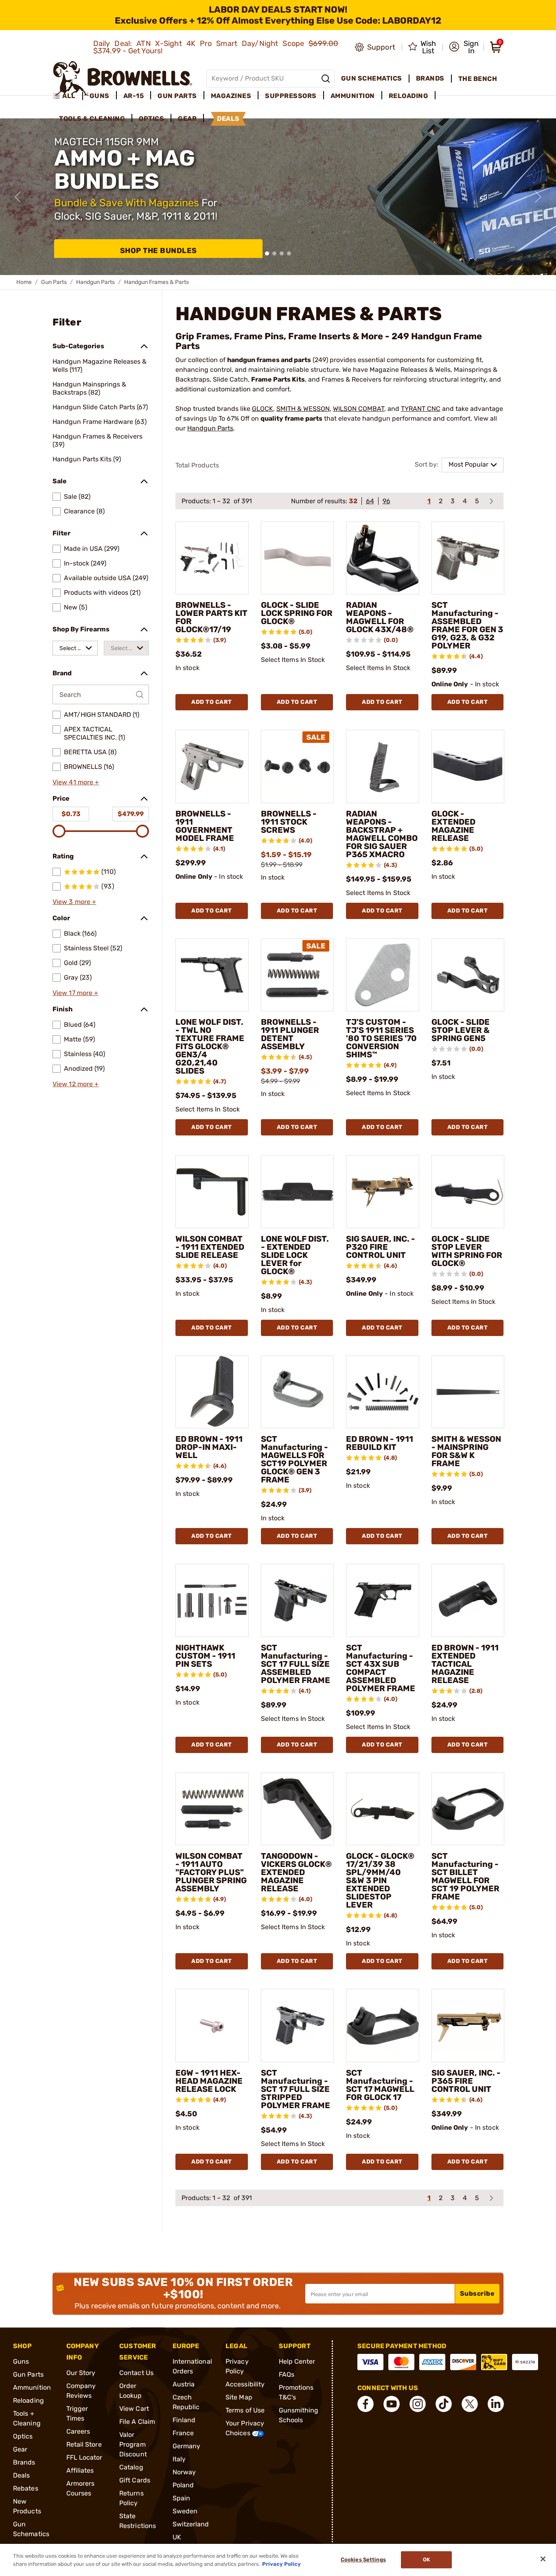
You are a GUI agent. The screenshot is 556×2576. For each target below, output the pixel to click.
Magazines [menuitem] (231, 96)
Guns (21, 2361)
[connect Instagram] (418, 2404)
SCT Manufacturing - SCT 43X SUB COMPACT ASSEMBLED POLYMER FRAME (381, 1668)
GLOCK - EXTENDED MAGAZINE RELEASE (453, 826)
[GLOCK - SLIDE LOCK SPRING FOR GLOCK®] (298, 558)
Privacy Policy (281, 2564)
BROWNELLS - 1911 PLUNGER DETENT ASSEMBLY (290, 1034)
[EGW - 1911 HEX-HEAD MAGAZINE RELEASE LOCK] (212, 2026)
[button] (464, 47)
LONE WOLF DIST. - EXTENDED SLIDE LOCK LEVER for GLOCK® (295, 1255)
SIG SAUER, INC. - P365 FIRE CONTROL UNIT (466, 2081)
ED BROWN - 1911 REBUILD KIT (380, 1443)
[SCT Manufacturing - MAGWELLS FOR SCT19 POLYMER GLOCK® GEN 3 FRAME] (298, 1392)
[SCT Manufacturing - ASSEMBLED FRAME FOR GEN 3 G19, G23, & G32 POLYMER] (468, 558)
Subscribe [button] (477, 2293)
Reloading (28, 2400)
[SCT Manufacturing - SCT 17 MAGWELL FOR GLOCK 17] (383, 2026)
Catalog (131, 2467)
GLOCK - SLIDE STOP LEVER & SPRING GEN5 (461, 1030)
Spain (182, 2498)
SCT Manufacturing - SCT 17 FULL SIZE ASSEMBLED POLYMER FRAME (296, 1664)
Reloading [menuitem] (409, 96)
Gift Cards (135, 2480)
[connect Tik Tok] (444, 2404)
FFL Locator (84, 2457)
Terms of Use (245, 2410)
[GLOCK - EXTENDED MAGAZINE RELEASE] (468, 766)
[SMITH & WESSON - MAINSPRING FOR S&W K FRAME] (468, 1392)
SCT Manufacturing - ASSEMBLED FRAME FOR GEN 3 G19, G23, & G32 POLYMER (467, 625)
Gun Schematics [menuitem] (372, 78)
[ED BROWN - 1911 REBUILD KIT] (383, 1392)
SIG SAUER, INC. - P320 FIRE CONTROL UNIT (381, 1247)
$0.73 (71, 814)
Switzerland (191, 2524)
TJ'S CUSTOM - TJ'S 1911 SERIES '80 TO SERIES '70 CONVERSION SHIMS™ (381, 1038)
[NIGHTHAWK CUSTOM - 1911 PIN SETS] (212, 1600)
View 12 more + (76, 1084)
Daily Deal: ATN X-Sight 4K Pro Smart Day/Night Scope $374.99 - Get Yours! (216, 47)
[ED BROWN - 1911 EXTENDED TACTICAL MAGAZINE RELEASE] (468, 1600)
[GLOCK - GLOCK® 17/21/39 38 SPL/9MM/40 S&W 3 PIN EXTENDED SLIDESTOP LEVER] (383, 1809)
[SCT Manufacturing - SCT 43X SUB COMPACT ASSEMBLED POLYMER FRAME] (383, 1600)
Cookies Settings (363, 2560)
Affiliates (80, 2470)
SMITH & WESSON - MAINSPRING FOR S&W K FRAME (466, 1451)
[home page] (123, 78)
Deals (22, 2475)
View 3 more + (74, 902)
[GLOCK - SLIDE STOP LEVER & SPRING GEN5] (468, 975)
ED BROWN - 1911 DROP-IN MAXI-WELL (209, 1447)
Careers (78, 2431)
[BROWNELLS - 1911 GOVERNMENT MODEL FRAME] (212, 766)
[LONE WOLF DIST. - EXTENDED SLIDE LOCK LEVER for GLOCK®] (298, 1192)
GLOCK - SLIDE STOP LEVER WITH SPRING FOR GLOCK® (467, 1251)
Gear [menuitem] (187, 119)
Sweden (185, 2511)
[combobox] (75, 648)
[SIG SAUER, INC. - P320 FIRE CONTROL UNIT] (383, 1192)
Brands (24, 2462)
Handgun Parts (95, 282)
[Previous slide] (18, 197)
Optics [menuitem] (151, 119)
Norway (184, 2472)
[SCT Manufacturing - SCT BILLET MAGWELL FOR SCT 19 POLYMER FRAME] (468, 1809)
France (183, 2433)
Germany (187, 2446)
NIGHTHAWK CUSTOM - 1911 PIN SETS (205, 1656)
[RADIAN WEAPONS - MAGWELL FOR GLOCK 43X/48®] (383, 558)
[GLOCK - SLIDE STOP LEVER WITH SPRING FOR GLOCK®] (468, 1192)
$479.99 (131, 814)
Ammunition (32, 2387)
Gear (20, 2449)
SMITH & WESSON (303, 409)
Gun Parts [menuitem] (177, 96)
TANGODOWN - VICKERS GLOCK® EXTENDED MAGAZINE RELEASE (296, 1872)
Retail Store (84, 2444)
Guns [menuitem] (100, 96)
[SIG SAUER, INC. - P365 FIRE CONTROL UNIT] (468, 2026)
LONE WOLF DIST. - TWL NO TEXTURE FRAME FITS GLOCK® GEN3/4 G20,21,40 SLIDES (210, 1046)
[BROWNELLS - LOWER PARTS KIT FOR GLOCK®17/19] (212, 558)
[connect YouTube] (392, 2404)
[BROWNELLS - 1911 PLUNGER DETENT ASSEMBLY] (298, 975)
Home (24, 282)
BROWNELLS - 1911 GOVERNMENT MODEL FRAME (205, 826)
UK (177, 2537)
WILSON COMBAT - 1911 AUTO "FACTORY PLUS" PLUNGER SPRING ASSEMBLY (211, 1872)
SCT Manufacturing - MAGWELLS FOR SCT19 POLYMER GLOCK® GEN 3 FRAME (294, 1459)
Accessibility (245, 2384)
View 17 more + (75, 993)
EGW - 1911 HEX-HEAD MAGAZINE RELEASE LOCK (209, 2081)
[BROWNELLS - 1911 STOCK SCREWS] (298, 766)
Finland (184, 2420)
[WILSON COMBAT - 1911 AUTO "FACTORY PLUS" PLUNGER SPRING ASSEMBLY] (212, 1809)
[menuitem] (68, 96)
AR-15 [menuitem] (134, 96)
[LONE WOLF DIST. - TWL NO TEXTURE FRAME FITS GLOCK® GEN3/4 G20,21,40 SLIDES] (212, 975)
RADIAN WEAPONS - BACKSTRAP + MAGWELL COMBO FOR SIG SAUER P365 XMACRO (382, 834)
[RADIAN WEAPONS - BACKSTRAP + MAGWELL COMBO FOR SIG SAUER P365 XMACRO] (383, 766)
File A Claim (137, 2422)
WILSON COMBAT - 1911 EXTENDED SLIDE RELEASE (210, 1247)
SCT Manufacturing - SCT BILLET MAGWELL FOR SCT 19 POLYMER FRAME (465, 1876)
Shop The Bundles (159, 251)
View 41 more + (76, 782)
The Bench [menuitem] (478, 79)
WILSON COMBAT (359, 409)
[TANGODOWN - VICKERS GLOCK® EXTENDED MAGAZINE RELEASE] (298, 1809)
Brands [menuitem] (430, 78)
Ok (426, 2560)
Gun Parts (54, 282)
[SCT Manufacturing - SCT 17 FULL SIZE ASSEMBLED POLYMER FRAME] (298, 1600)
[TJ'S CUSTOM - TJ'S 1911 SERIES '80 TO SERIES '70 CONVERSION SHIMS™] (383, 975)
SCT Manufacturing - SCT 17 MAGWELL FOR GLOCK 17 (380, 2085)
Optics (23, 2436)
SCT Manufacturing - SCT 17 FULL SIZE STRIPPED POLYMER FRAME (296, 2089)
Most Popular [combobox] (468, 464)
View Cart (134, 2409)
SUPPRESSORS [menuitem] (291, 96)
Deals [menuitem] (228, 119)
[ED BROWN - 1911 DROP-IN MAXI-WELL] (212, 1392)
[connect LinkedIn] (496, 2404)
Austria (184, 2384)
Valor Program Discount (133, 2444)
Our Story (81, 2373)
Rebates (26, 2488)
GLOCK (263, 409)
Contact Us (136, 2373)
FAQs (287, 2374)
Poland (183, 2485)
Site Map (239, 2397)
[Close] (543, 2559)
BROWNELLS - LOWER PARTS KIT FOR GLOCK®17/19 (211, 617)
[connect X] (470, 2404)
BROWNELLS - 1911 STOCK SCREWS (289, 822)
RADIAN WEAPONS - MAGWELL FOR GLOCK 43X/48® (380, 617)
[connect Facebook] (366, 2404)
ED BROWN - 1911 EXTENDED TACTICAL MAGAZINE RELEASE (465, 1664)
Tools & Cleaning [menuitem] (92, 119)
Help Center (297, 2361)
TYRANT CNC (421, 409)
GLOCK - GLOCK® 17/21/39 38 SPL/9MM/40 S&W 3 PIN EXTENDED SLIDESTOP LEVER (380, 1880)
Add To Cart (212, 702)
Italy (179, 2459)
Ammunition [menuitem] (353, 96)
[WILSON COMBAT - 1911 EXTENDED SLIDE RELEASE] (212, 1192)
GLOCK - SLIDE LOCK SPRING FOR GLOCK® (297, 613)
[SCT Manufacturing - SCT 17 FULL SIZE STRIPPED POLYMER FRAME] (298, 2026)
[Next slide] (538, 197)
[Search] (326, 79)
